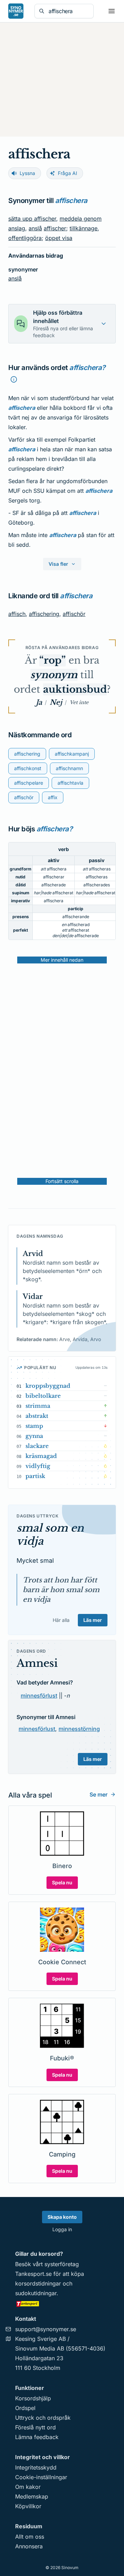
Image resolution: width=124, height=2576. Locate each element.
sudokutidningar (36, 2293)
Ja (39, 702)
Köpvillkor (28, 2506)
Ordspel (25, 2408)
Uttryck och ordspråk (43, 2418)
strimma (38, 1406)
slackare (37, 1446)
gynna (34, 1436)
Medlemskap (32, 2496)
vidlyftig (38, 1466)
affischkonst (28, 768)
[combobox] (69, 11)
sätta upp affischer (32, 219)
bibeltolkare (43, 1396)
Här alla (61, 1620)
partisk (35, 1476)
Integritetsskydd (36, 2467)
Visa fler (58, 564)
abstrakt (37, 1416)
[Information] (14, 379)
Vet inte (79, 702)
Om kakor (28, 2487)
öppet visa (59, 238)
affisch (17, 614)
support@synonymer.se (46, 2329)
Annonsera (29, 2546)
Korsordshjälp (33, 2398)
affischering (44, 614)
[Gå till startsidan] (16, 11)
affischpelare (29, 783)
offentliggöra (25, 238)
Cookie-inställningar (41, 2477)
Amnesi (37, 1663)
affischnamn (69, 768)
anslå (35, 228)
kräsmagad (41, 1456)
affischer (55, 228)
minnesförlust (39, 1696)
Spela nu (62, 1882)
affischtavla (70, 783)
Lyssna (27, 173)
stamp (34, 1426)
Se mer (99, 1794)
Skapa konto (62, 2217)
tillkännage (84, 228)
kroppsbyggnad (48, 1386)
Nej (56, 702)
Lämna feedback (37, 2437)
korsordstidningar (38, 2283)
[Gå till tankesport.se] (62, 2303)
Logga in (62, 2229)
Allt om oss (30, 2537)
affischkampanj (72, 754)
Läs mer (93, 1620)
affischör (74, 614)
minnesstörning (79, 1729)
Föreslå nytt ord (35, 2427)
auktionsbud (75, 689)
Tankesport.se (33, 2274)
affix (53, 797)
